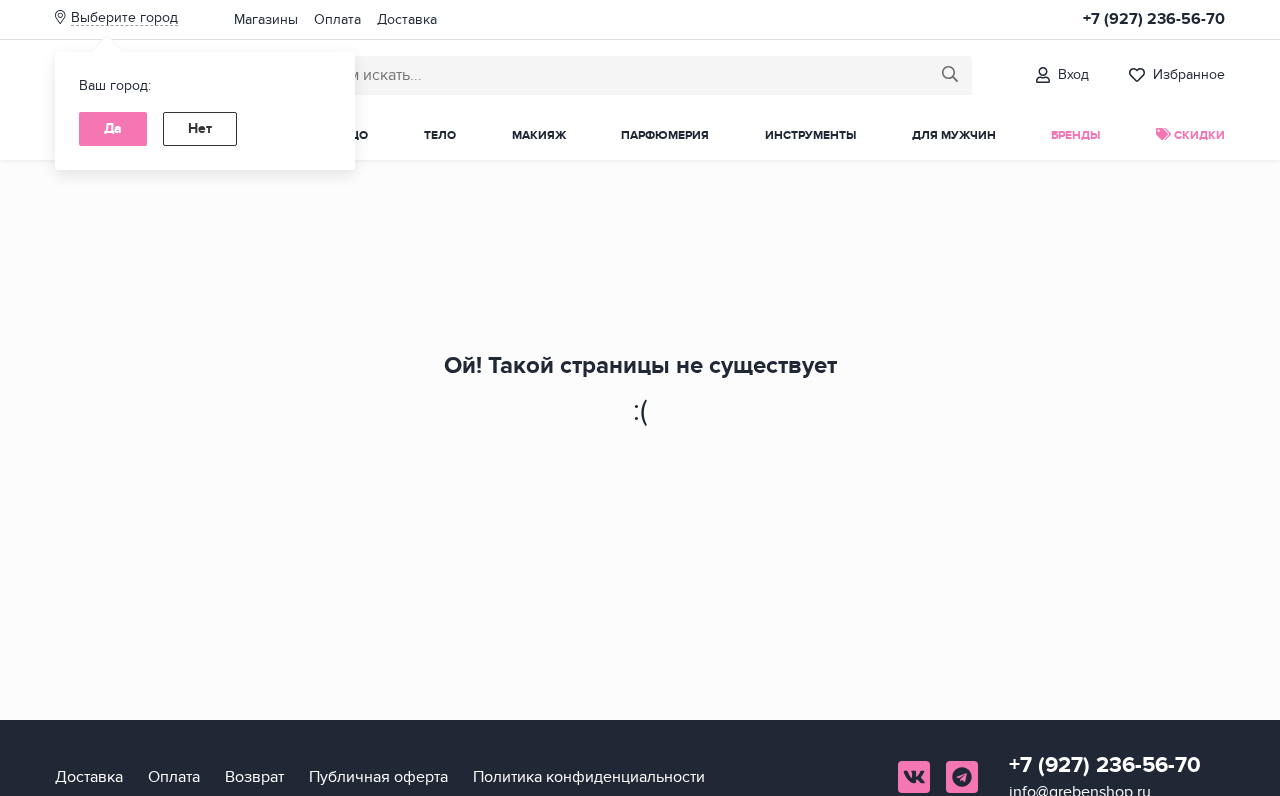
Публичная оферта (378, 777)
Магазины (266, 19)
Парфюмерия (665, 135)
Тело (440, 135)
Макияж (539, 135)
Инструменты (810, 135)
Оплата (337, 19)
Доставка (407, 19)
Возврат (254, 777)
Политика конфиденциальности (589, 777)
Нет (200, 128)
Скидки (1198, 135)
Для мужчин (954, 135)
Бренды (1075, 135)
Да (113, 128)
